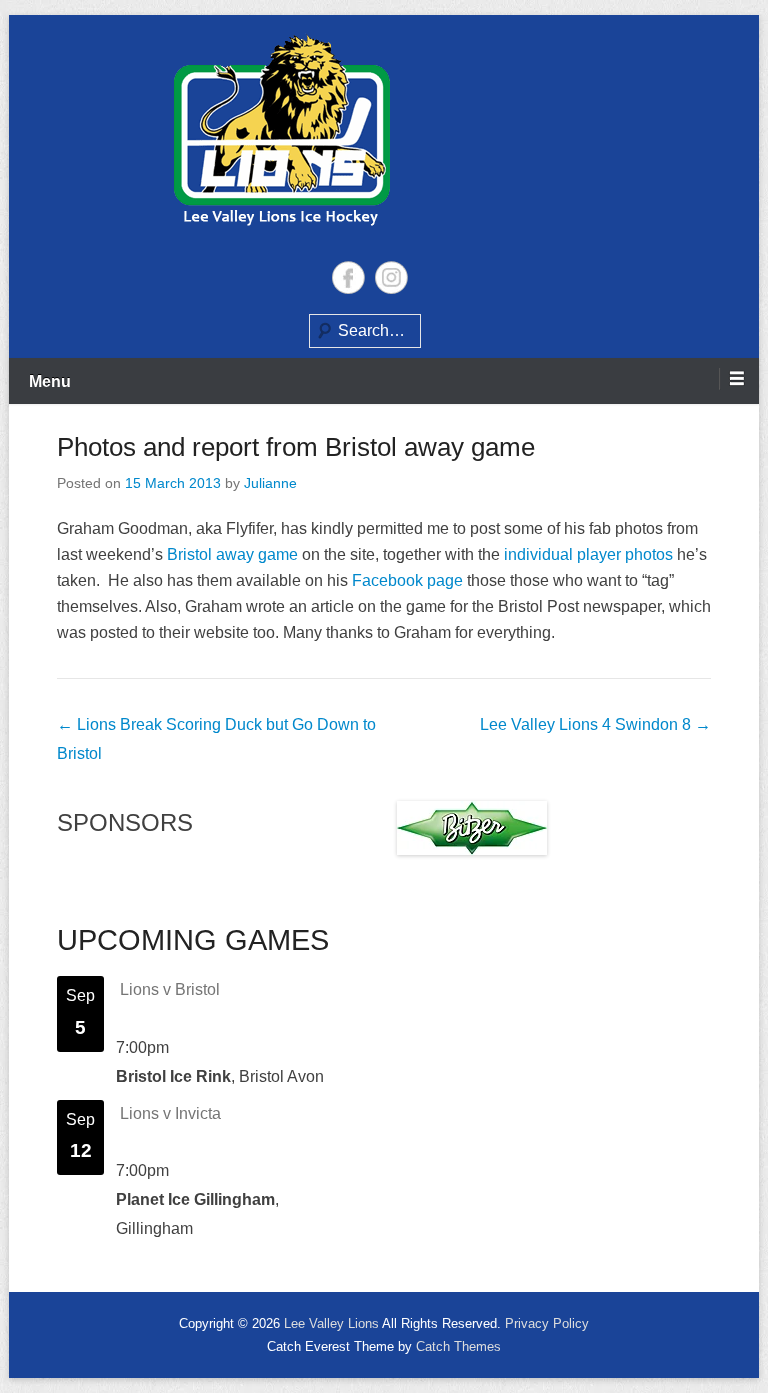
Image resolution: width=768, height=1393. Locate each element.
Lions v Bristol (170, 989)
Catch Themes (458, 1346)
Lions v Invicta (170, 1113)
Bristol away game (232, 554)
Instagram (391, 277)
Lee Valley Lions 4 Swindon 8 (595, 724)
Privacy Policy (547, 1323)
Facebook (348, 277)
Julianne (270, 483)
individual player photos (588, 554)
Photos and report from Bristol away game (296, 447)
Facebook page (407, 580)
